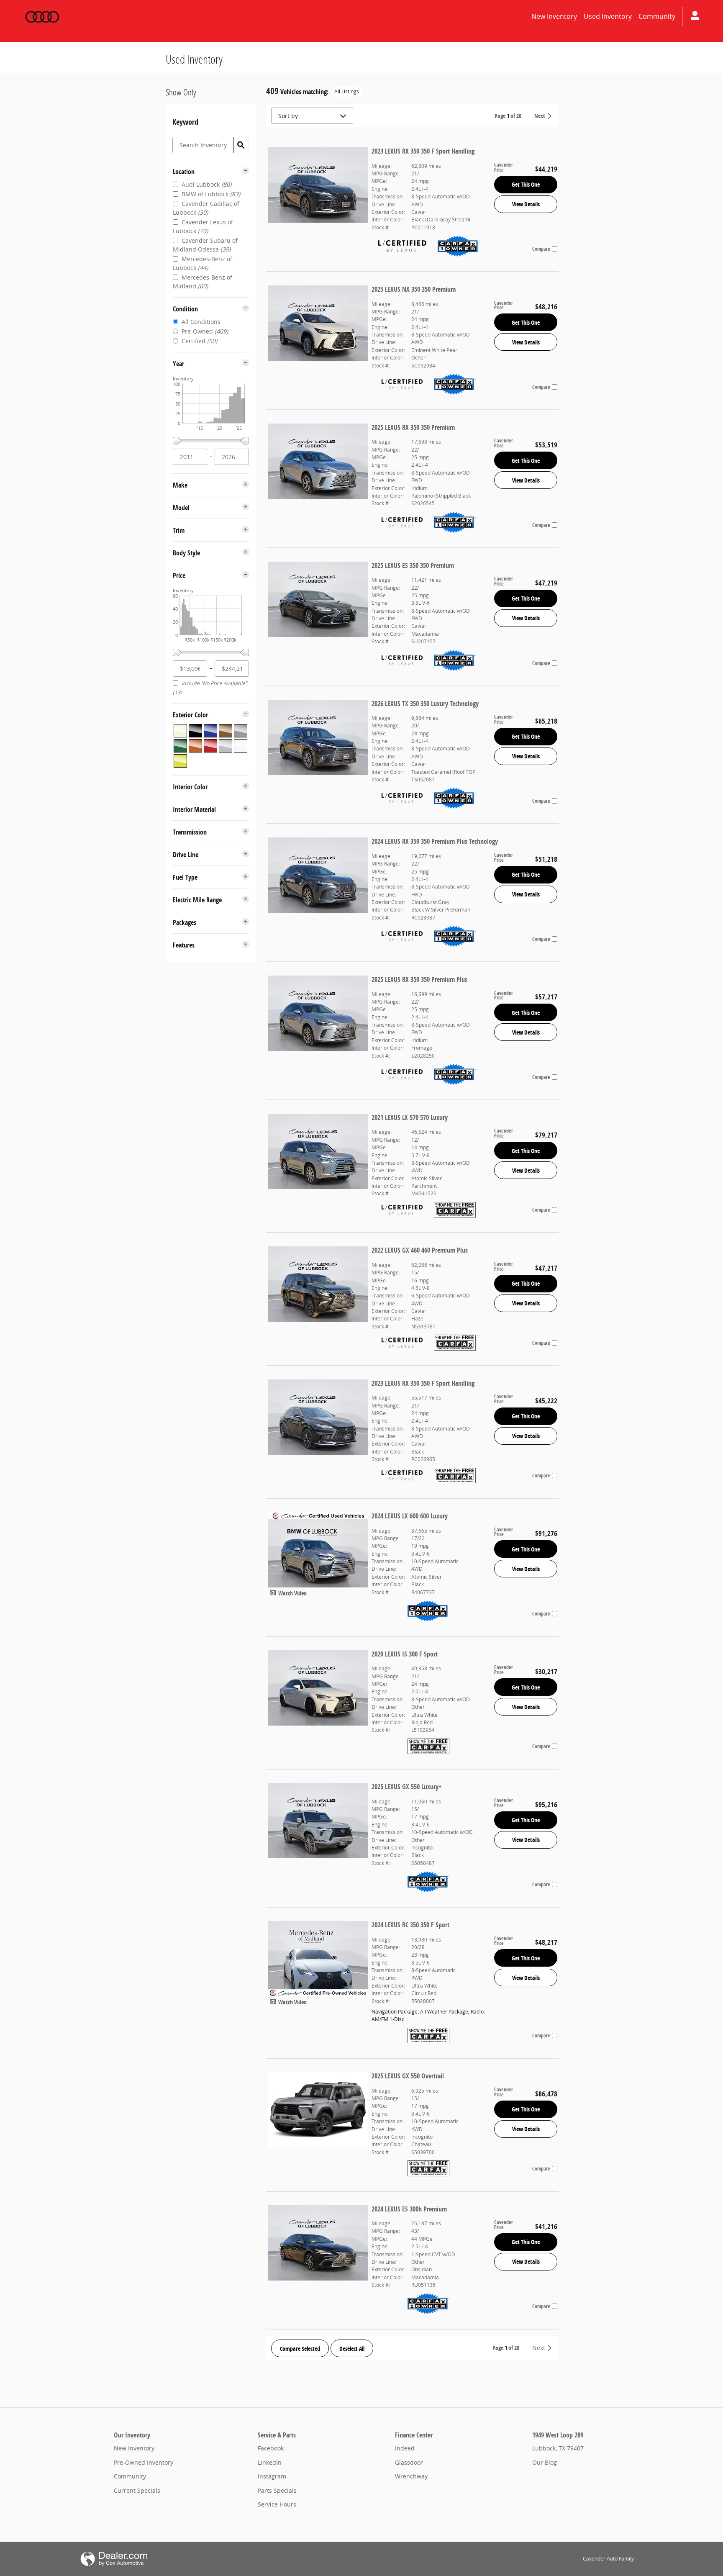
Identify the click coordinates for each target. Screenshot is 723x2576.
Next (540, 116)
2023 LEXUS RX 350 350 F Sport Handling (423, 151)
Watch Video (292, 1593)
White (241, 746)
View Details (526, 204)
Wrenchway (411, 2476)
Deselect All (352, 2349)
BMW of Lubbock (211, 194)
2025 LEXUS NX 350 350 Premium (414, 289)
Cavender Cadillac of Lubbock (206, 208)
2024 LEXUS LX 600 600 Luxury (410, 1516)
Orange (195, 746)
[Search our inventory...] (241, 145)
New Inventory (554, 16)
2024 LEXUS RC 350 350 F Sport (410, 1925)
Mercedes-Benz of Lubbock (203, 263)
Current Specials (137, 2490)
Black (195, 731)
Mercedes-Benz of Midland (203, 282)
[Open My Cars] (693, 17)
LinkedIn (270, 2462)
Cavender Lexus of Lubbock (203, 226)
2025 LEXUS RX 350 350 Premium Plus (419, 979)
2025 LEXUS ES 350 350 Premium (413, 565)
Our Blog (545, 2462)
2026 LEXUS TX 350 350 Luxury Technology (425, 704)
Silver (226, 746)
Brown (226, 731)
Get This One (526, 184)
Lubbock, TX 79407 (558, 2448)
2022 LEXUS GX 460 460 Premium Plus (420, 1250)
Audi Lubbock (206, 184)
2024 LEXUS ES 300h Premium (409, 2209)
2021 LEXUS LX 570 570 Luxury (410, 1117)
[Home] (42, 17)
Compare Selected (300, 2349)
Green (180, 746)
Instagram (272, 2476)
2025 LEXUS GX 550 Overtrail (408, 2076)
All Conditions (201, 322)
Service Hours (277, 2504)
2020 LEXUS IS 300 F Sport (405, 1654)
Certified (199, 341)
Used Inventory (608, 16)
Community (657, 16)
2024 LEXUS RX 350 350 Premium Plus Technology (435, 841)
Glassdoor (409, 2462)
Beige (180, 731)
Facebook (271, 2448)
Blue (210, 731)
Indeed (405, 2448)
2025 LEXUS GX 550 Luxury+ (406, 1787)
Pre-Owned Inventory (144, 2462)
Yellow (180, 761)
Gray (241, 731)
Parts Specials (277, 2490)
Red (210, 746)
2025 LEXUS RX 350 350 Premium (413, 427)
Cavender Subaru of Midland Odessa (205, 245)
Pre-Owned (205, 331)
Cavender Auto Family (608, 2559)
